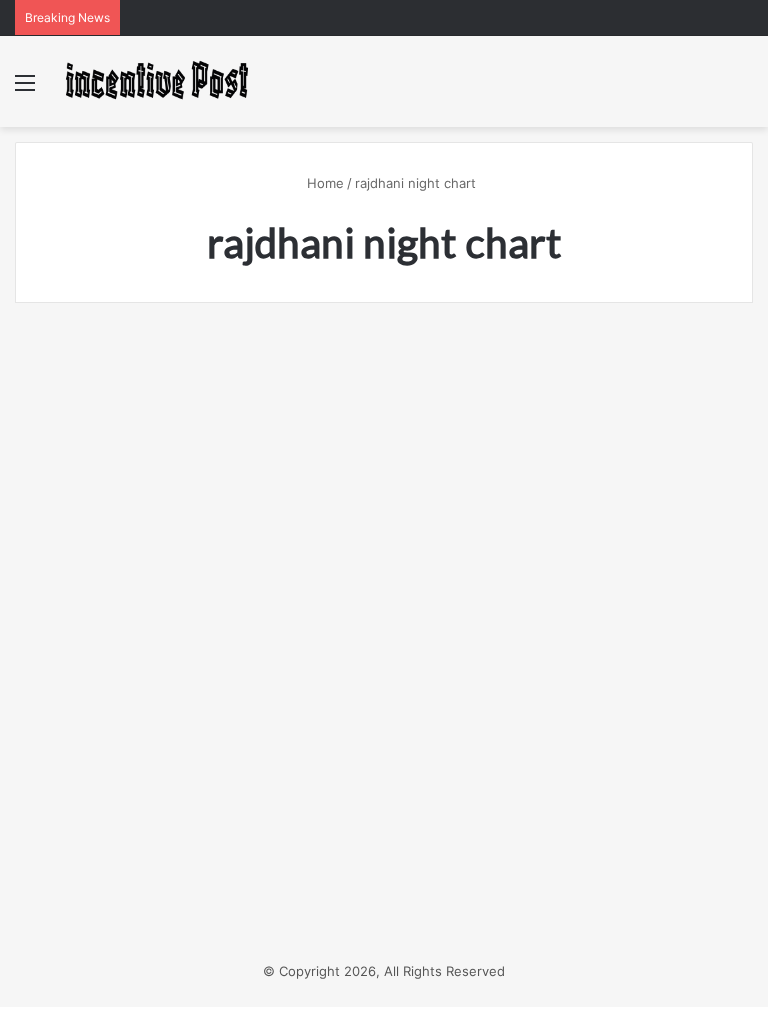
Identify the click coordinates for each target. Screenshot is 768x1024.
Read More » (90, 852)
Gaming (67, 364)
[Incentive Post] (156, 81)
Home (323, 183)
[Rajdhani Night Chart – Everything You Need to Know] (133, 633)
